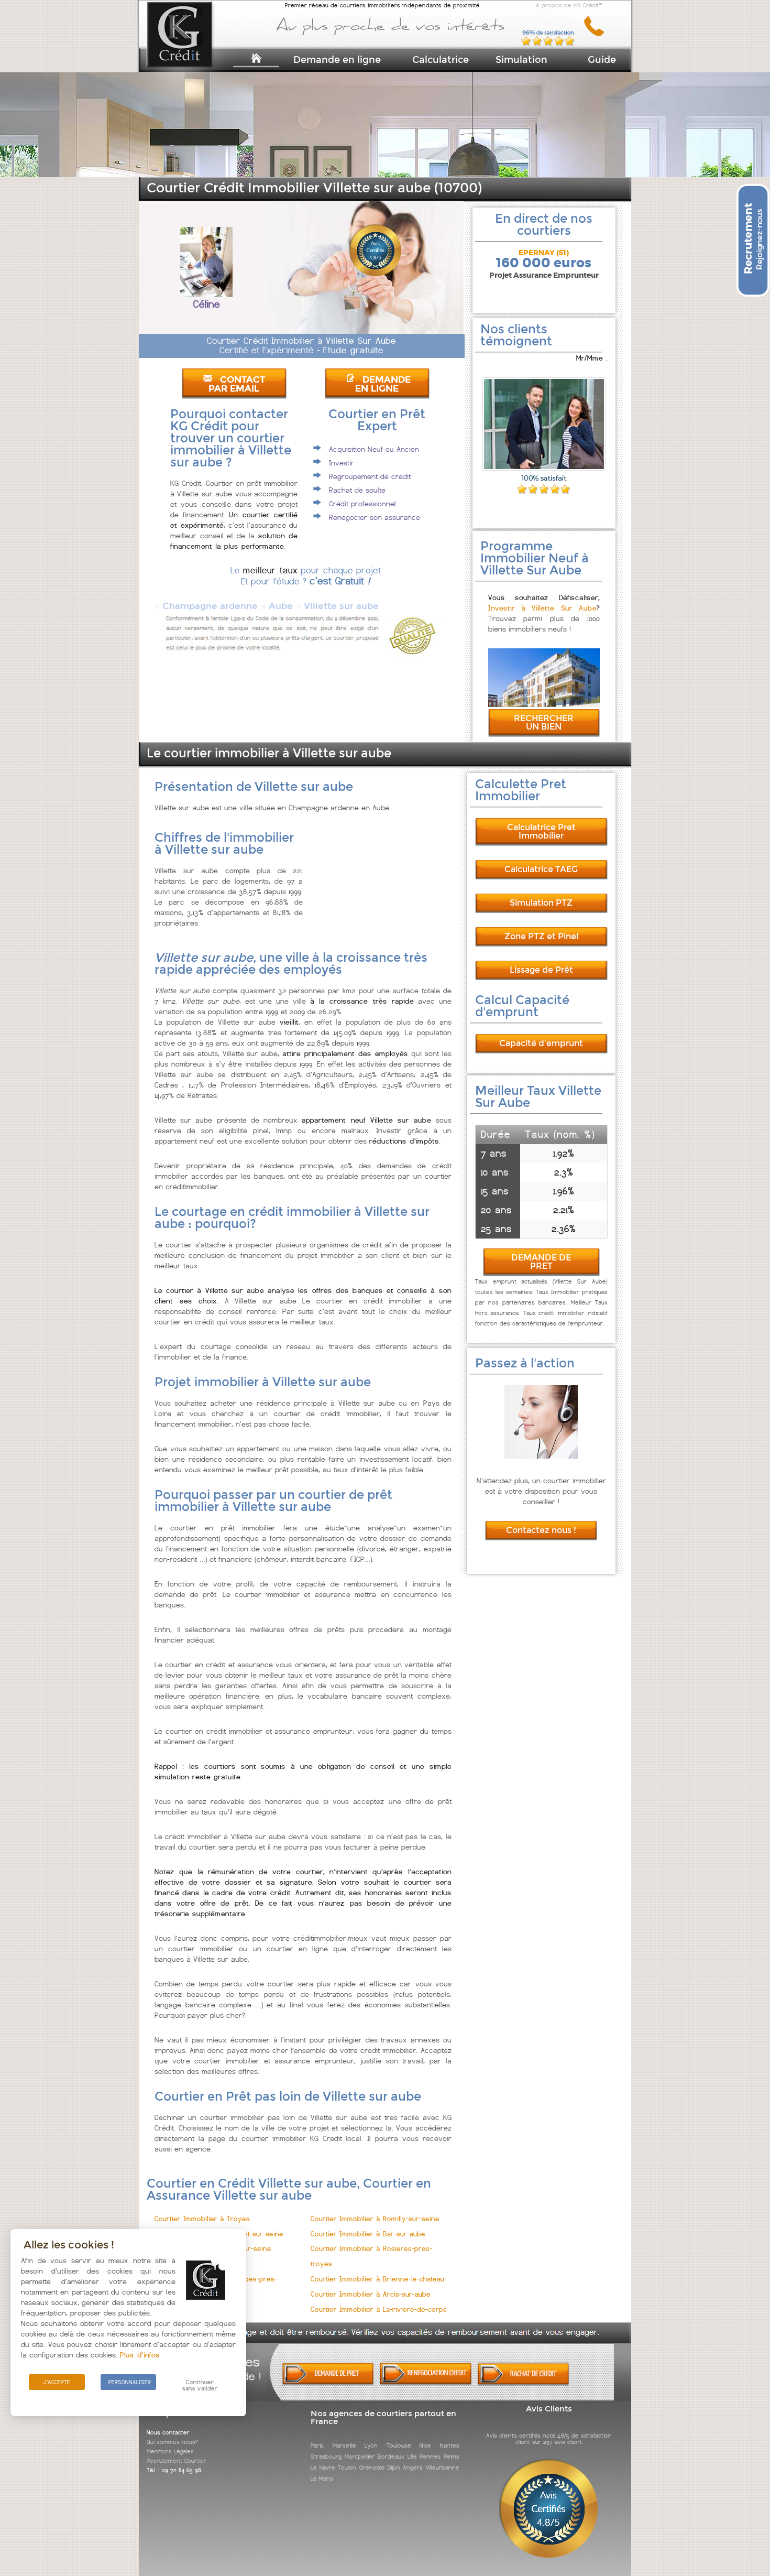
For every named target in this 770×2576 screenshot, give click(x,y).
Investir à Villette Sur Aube (542, 608)
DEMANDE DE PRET (541, 1262)
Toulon (347, 2468)
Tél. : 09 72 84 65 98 (174, 2470)
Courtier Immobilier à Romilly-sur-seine (375, 2219)
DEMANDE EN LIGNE (383, 384)
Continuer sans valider (200, 2385)
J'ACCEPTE (57, 2382)
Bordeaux (391, 2457)
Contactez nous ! (541, 1530)
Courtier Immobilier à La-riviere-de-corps (379, 2309)
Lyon (371, 2445)
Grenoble (372, 2468)
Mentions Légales (170, 2451)
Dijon (394, 2468)
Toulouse (399, 2445)
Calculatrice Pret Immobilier (541, 832)
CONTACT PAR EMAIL (237, 384)
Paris (317, 2445)
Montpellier (360, 2457)
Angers (413, 2468)
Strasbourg (326, 2457)
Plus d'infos (140, 2355)
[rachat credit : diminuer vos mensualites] (524, 2383)
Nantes (450, 2445)
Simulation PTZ (541, 903)
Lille (412, 2457)
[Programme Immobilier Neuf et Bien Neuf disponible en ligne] (544, 704)
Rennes (430, 2457)
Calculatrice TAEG (541, 869)
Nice (425, 2445)
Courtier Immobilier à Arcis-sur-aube (371, 2294)
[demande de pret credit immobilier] (328, 2383)
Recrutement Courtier (177, 2461)
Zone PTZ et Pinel (541, 936)
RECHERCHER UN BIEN (544, 722)
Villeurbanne (443, 2468)
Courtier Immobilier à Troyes (202, 2219)
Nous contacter (168, 2432)
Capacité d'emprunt (541, 1043)
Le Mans (322, 2479)
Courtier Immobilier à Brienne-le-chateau (377, 2279)
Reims (452, 2457)
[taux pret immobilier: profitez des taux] (426, 2383)
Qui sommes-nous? (172, 2442)
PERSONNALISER (130, 2382)
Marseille (344, 2445)
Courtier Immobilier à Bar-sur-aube (368, 2234)
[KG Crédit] (193, 51)
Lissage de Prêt (541, 970)
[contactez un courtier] (598, 34)
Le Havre (323, 2468)
